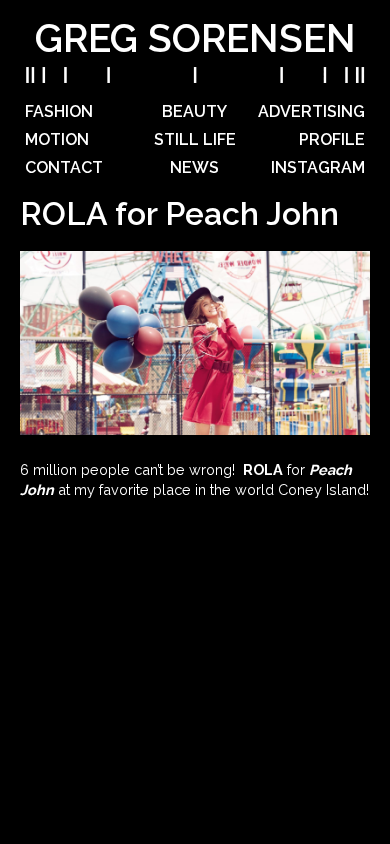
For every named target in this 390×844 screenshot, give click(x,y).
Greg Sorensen (195, 38)
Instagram (318, 167)
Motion (57, 139)
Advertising (311, 111)
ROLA (263, 469)
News (194, 167)
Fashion (59, 111)
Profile (332, 139)
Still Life (195, 139)
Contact (64, 167)
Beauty (194, 111)
